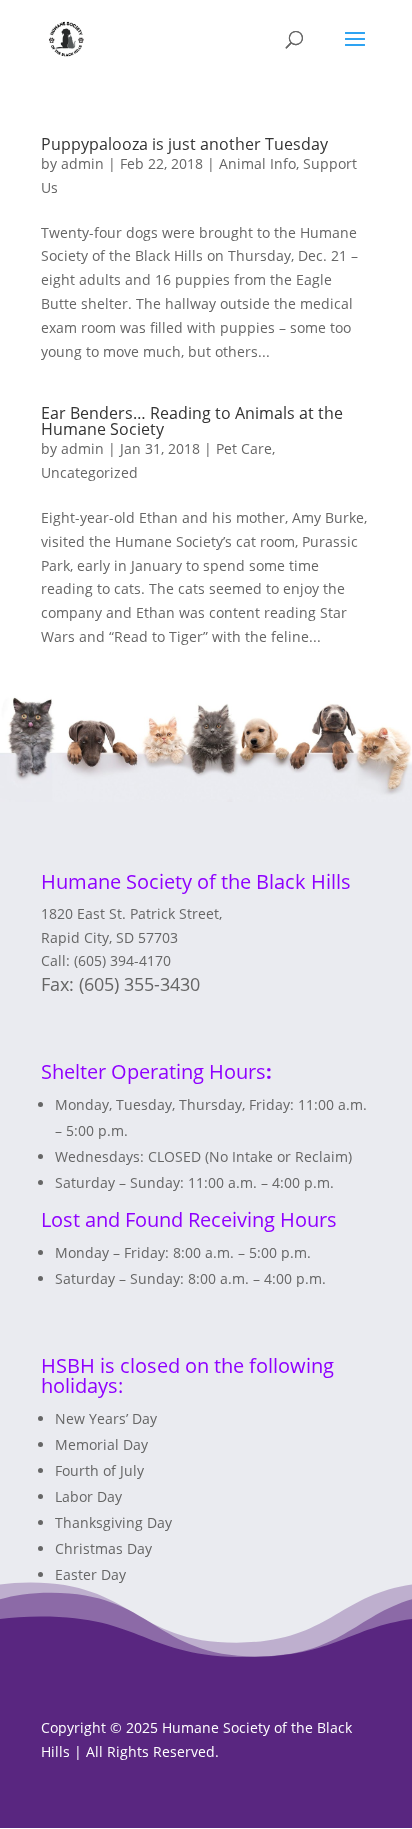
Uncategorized (89, 472)
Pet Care (244, 448)
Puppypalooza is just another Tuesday (184, 144)
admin (82, 163)
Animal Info (257, 163)
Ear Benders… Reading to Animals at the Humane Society (192, 421)
